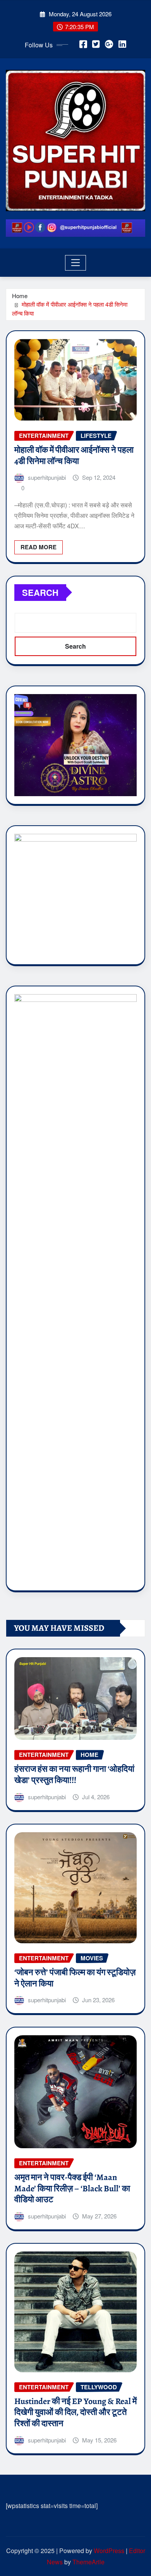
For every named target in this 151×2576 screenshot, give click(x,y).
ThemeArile (88, 2562)
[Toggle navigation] (76, 263)
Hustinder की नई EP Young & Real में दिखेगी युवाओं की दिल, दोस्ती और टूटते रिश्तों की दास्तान (75, 2412)
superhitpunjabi (47, 477)
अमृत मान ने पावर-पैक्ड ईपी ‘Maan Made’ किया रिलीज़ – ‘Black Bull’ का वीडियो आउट (72, 2188)
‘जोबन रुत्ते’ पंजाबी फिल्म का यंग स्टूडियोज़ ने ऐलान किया (75, 1978)
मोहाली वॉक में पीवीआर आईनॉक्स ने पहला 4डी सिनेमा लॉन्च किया (74, 456)
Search (40, 592)
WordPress (109, 2551)
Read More (39, 547)
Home (20, 296)
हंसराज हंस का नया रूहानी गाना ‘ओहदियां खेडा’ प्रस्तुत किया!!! (74, 1775)
